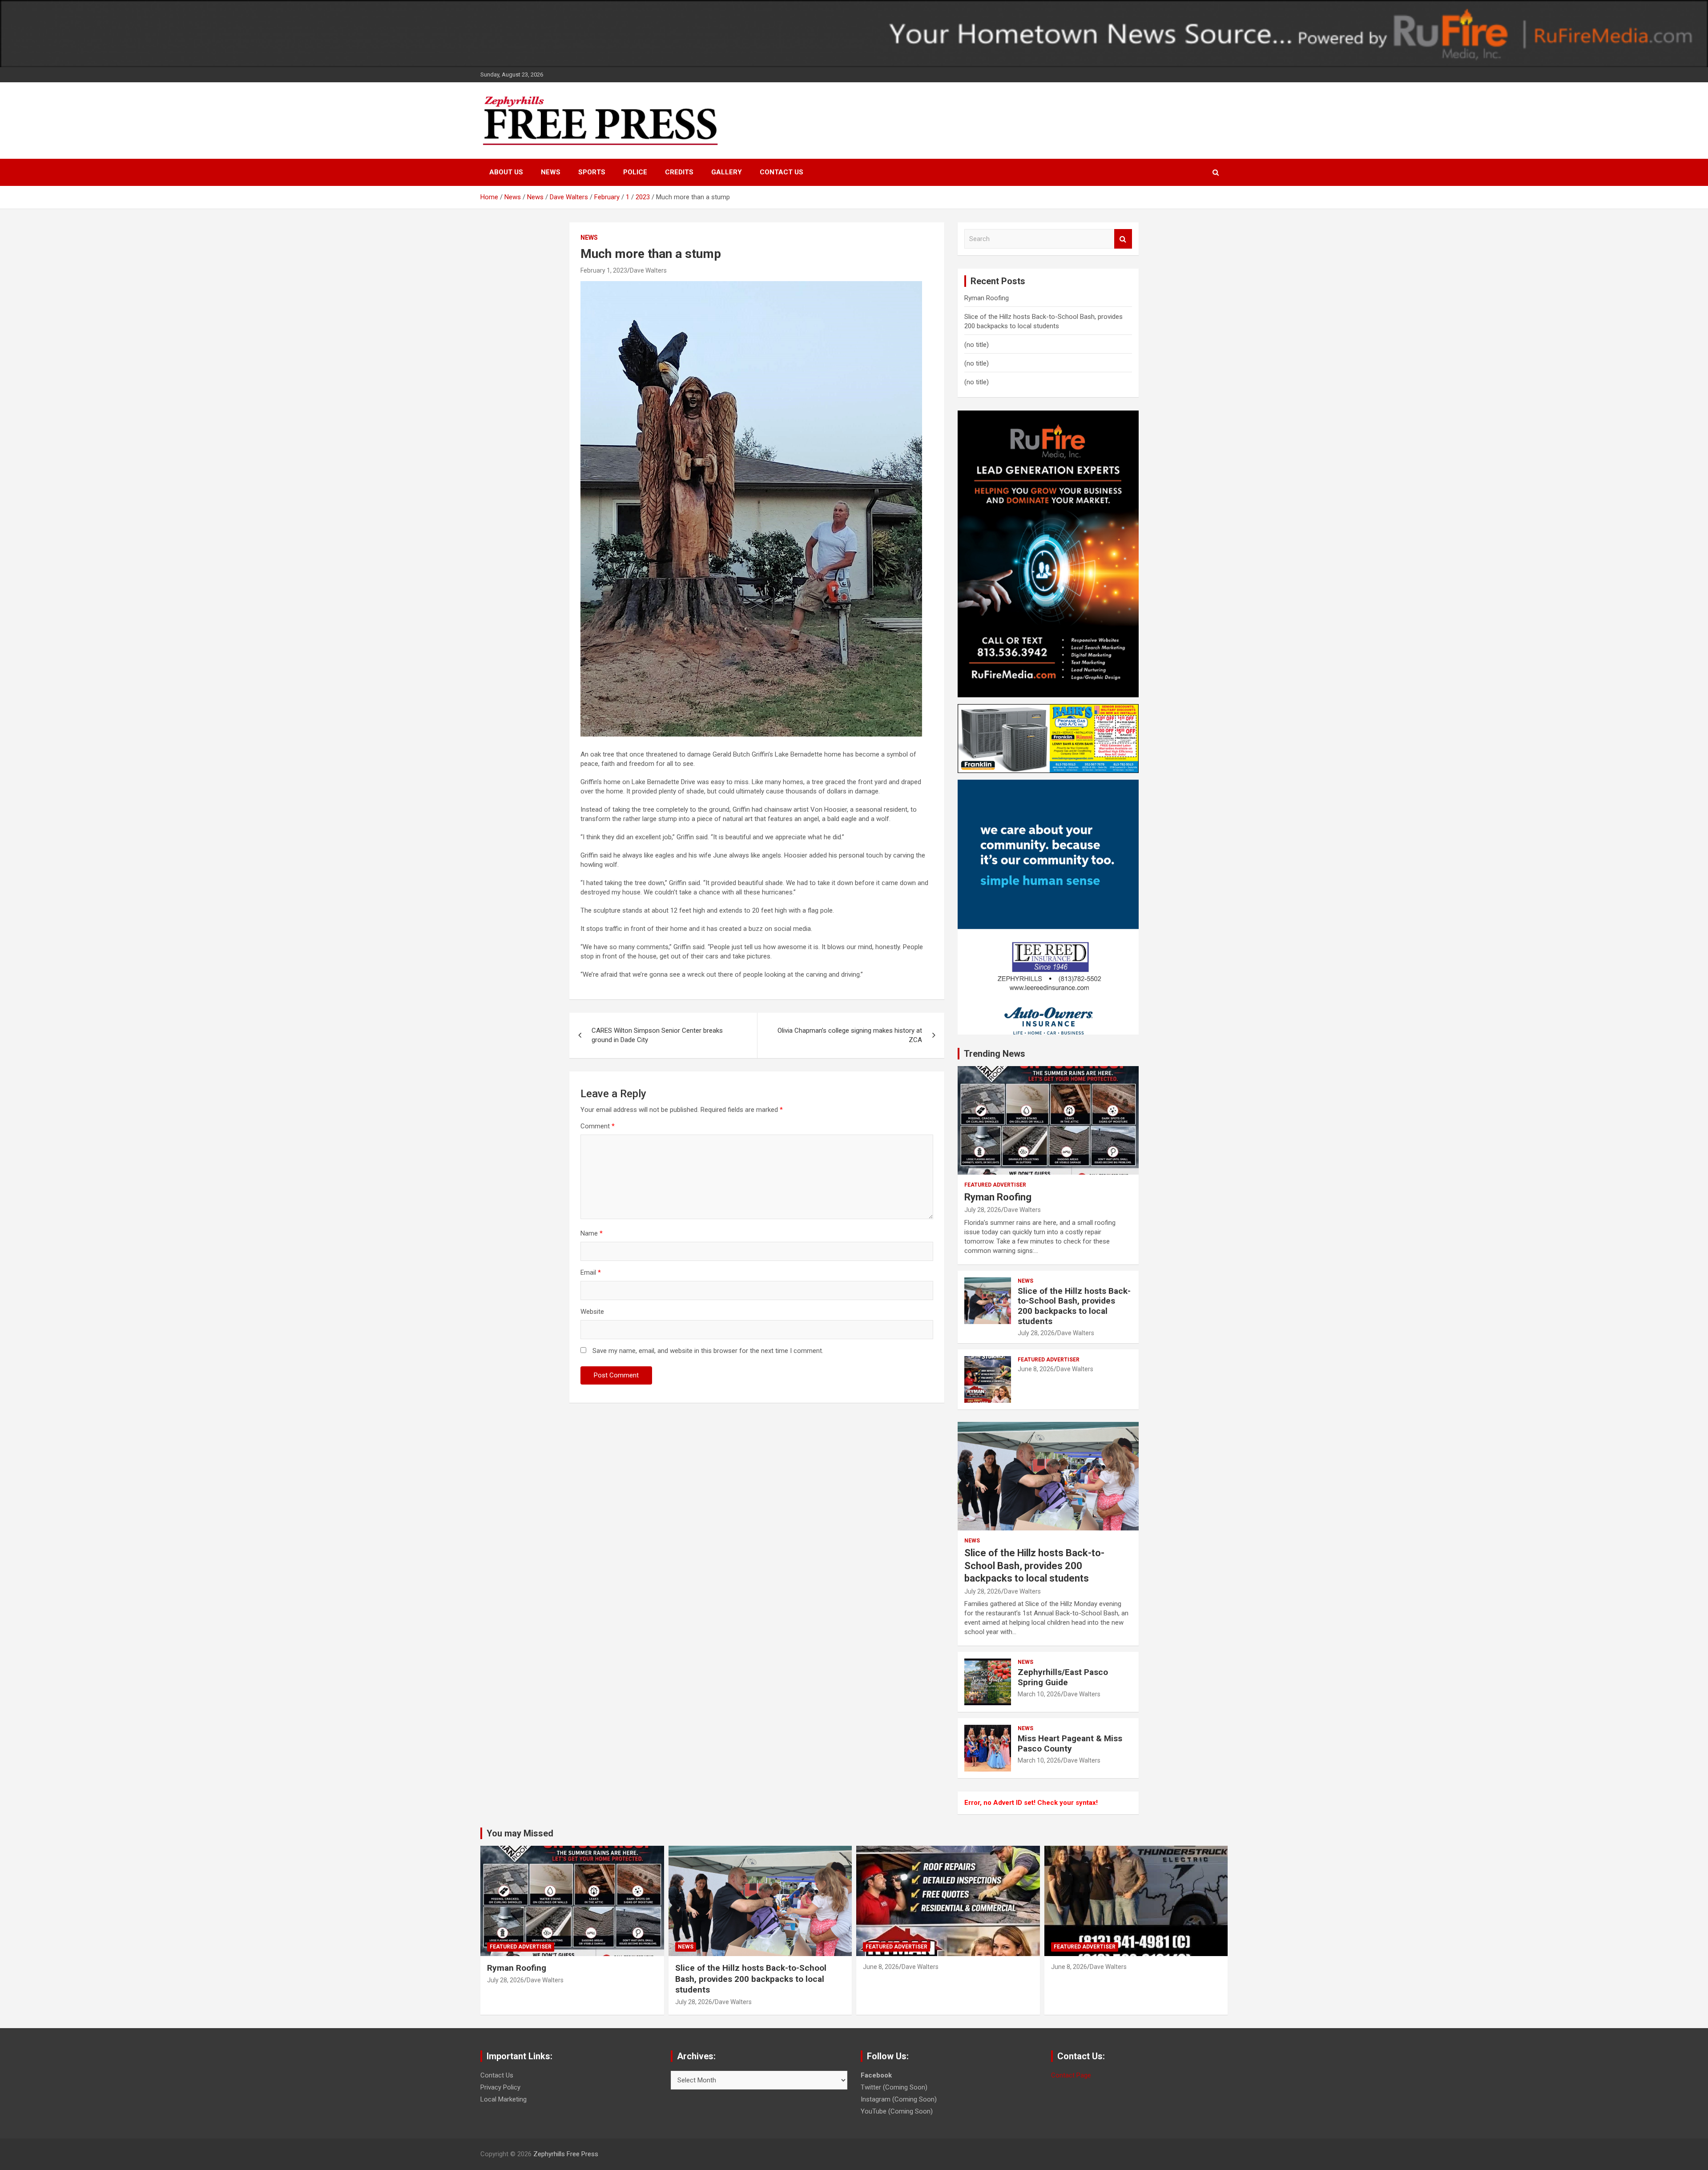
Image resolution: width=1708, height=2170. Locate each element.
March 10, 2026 (1039, 1694)
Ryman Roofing (987, 298)
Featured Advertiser (995, 1185)
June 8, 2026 (1036, 1369)
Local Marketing (504, 2099)
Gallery (727, 172)
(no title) (977, 345)
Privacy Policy (500, 2087)
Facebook (876, 2075)
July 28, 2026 (983, 1210)
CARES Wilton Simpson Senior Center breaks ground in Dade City (657, 1035)
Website (592, 1312)
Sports (592, 172)
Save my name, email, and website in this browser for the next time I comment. (708, 1351)
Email (591, 1272)
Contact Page (1071, 2075)
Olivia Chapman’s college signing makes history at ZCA (850, 1035)
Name (592, 1233)
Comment (598, 1126)
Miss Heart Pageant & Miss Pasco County (1070, 1743)
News (551, 172)
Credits (679, 172)
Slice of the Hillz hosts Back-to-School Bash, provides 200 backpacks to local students (1074, 1306)
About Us (506, 172)
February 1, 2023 (604, 270)
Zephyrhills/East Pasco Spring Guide (1063, 1677)
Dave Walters (648, 270)
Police (635, 172)
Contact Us (781, 172)
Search (1123, 239)
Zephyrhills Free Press (566, 2154)
